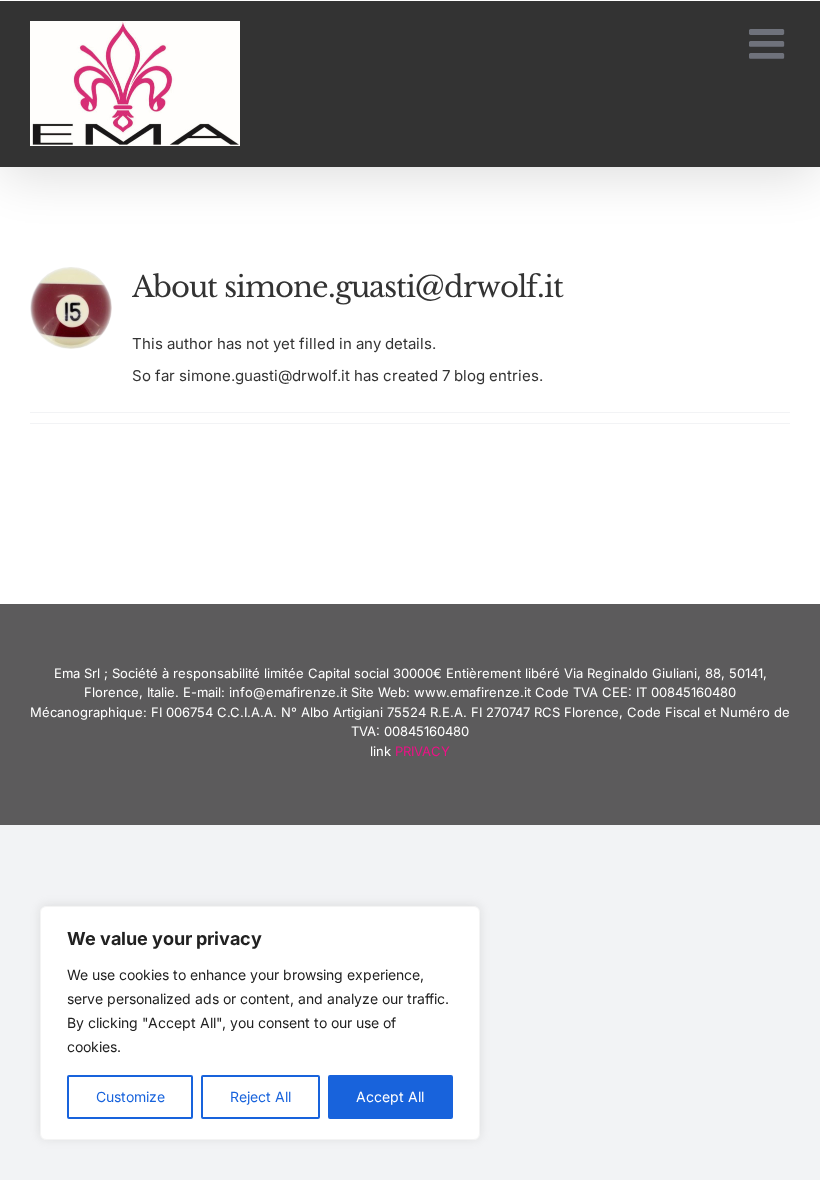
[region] (260, 1023)
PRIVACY (422, 751)
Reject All (260, 1096)
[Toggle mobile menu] (769, 43)
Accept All (390, 1096)
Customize (130, 1096)
